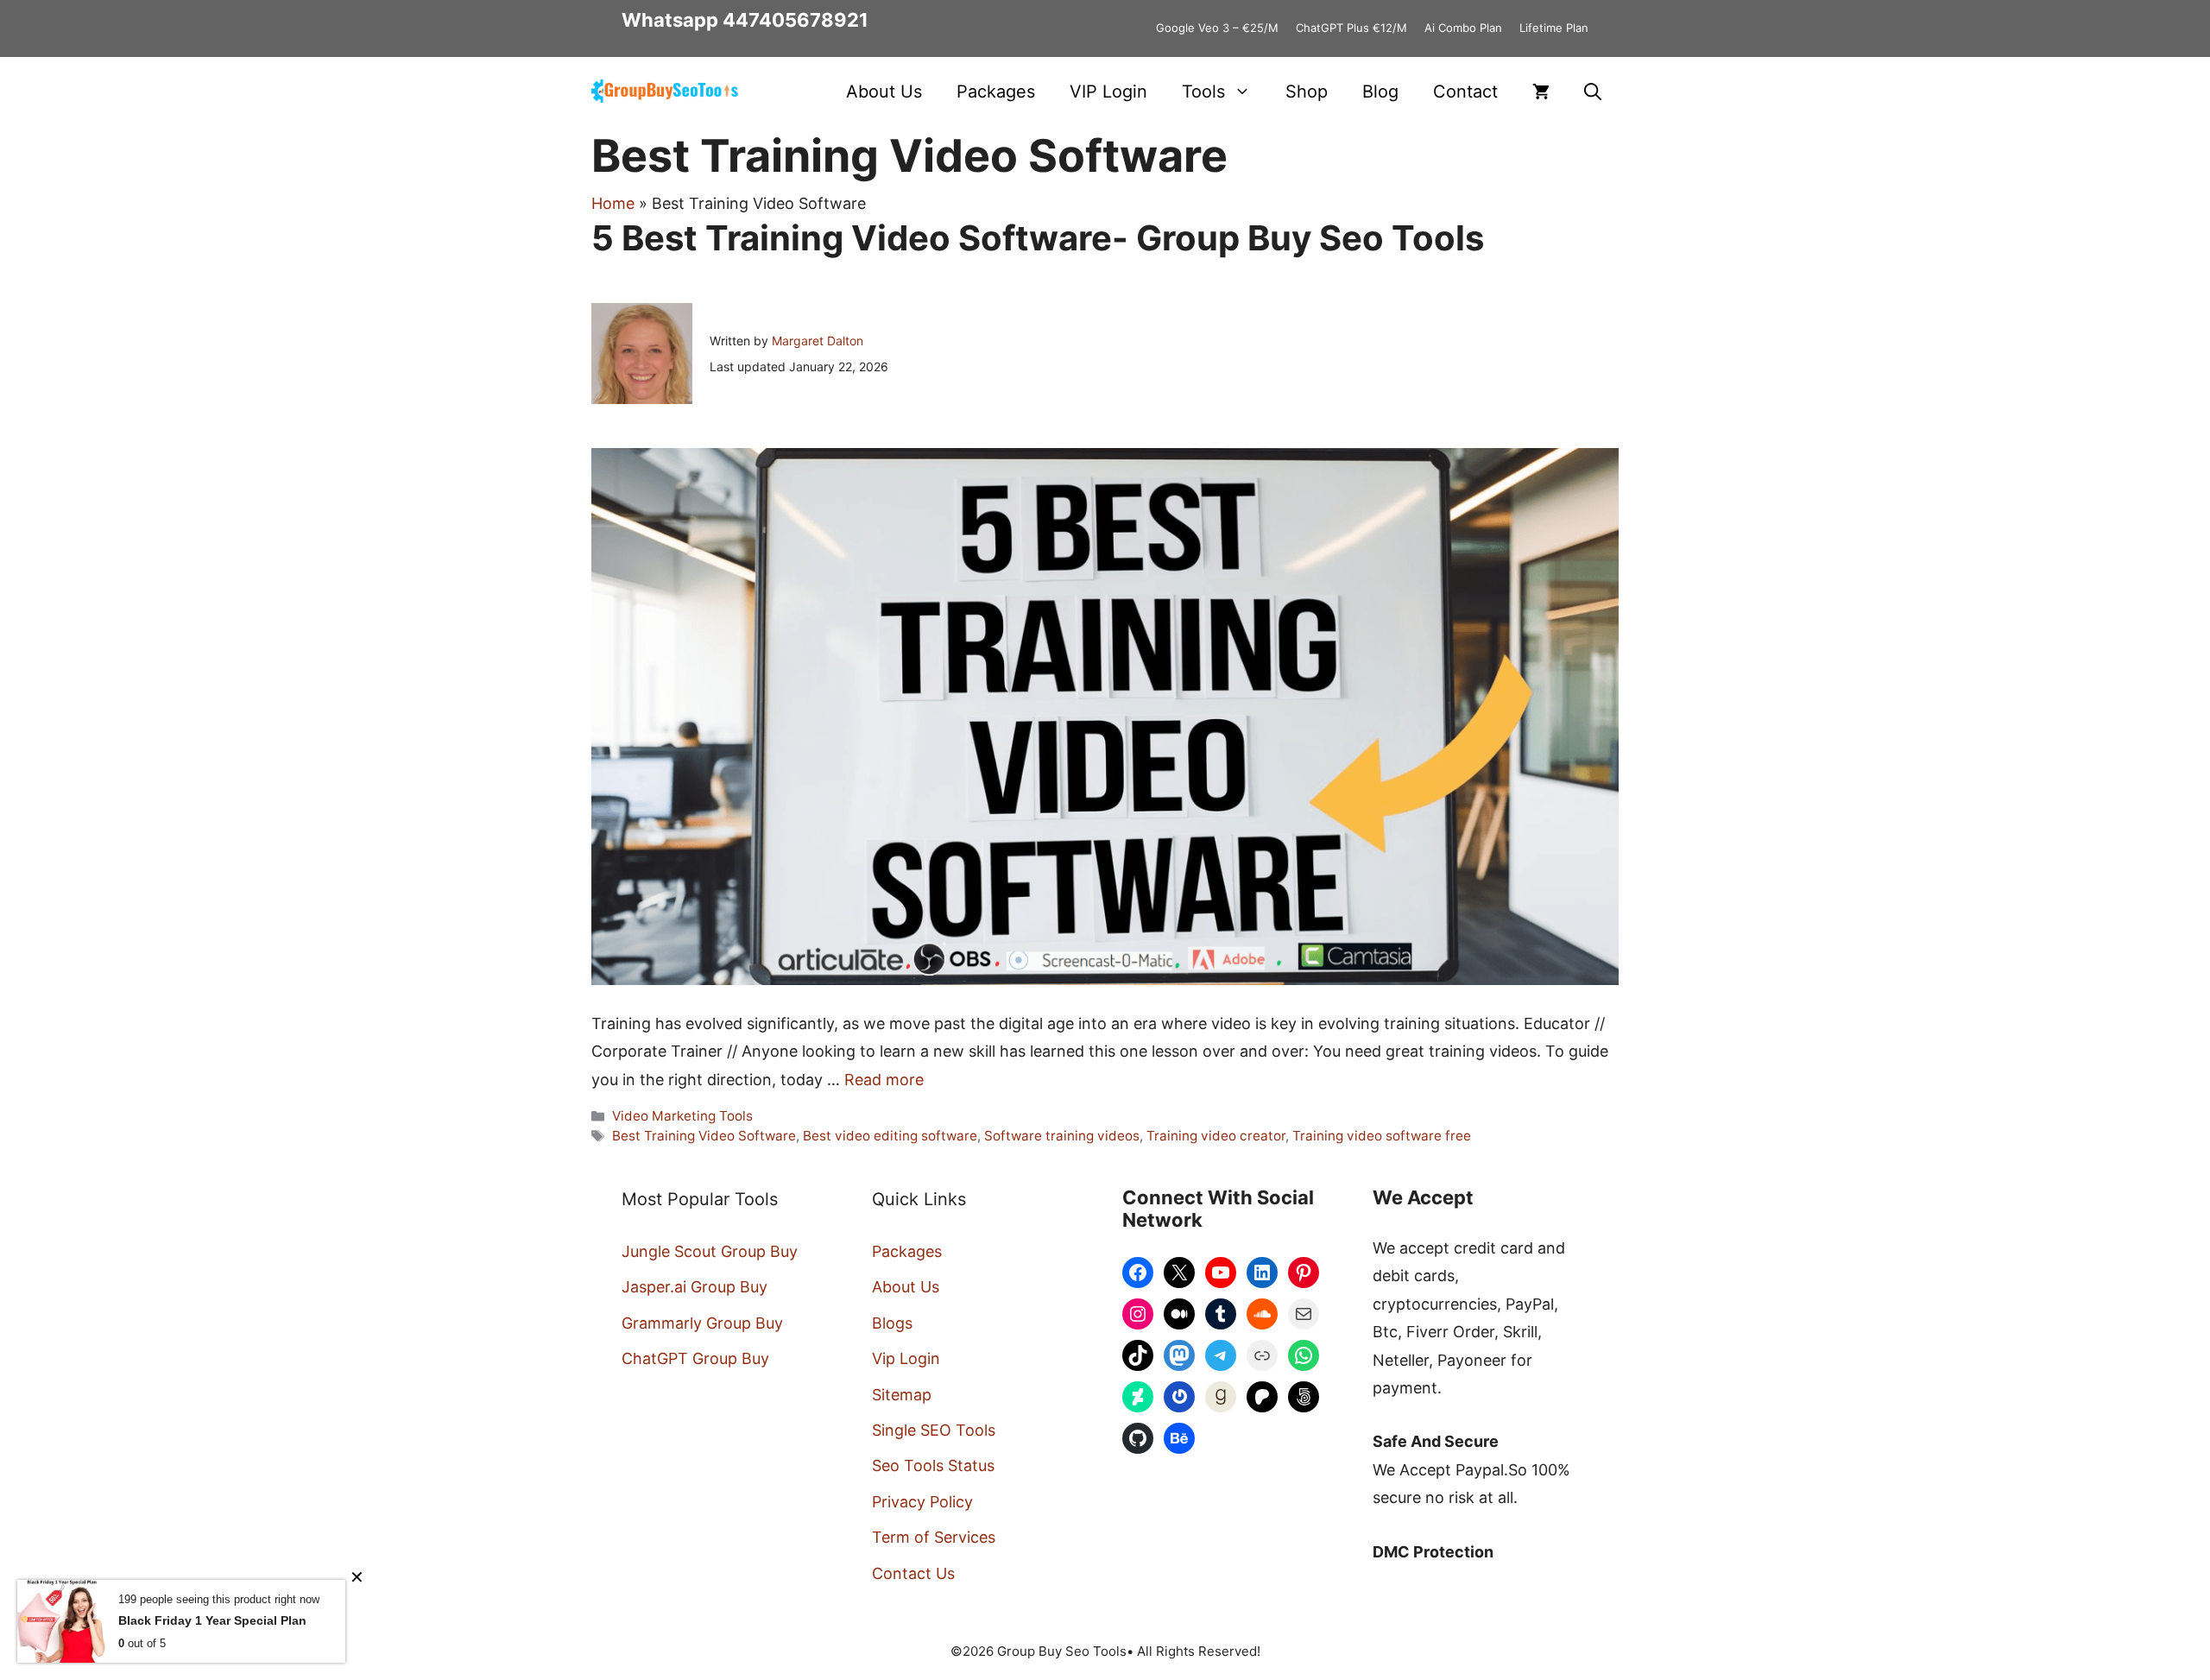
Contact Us (913, 1573)
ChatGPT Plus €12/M (1351, 28)
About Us (884, 92)
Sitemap (902, 1395)
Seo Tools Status (933, 1465)
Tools (1203, 92)
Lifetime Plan (1554, 28)
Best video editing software (890, 1136)
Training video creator (1216, 1136)
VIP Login (1108, 92)
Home (613, 203)
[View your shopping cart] (1541, 92)
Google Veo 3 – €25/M (1217, 28)
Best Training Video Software (704, 1136)
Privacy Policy (922, 1502)
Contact (1465, 92)
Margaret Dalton (818, 341)
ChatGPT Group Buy (695, 1358)
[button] (1593, 92)
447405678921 (796, 20)
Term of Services (934, 1537)
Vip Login (906, 1358)
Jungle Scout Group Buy (710, 1251)
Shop (1307, 92)
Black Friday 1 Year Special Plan (212, 1620)
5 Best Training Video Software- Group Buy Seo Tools (1038, 238)
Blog (1380, 92)
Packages (996, 92)
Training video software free (1382, 1136)
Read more (884, 1080)
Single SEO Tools (934, 1430)
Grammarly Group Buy (702, 1323)
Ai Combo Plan (1463, 28)
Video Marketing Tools (682, 1116)
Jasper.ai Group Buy (695, 1287)
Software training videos (1062, 1136)
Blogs (892, 1323)
